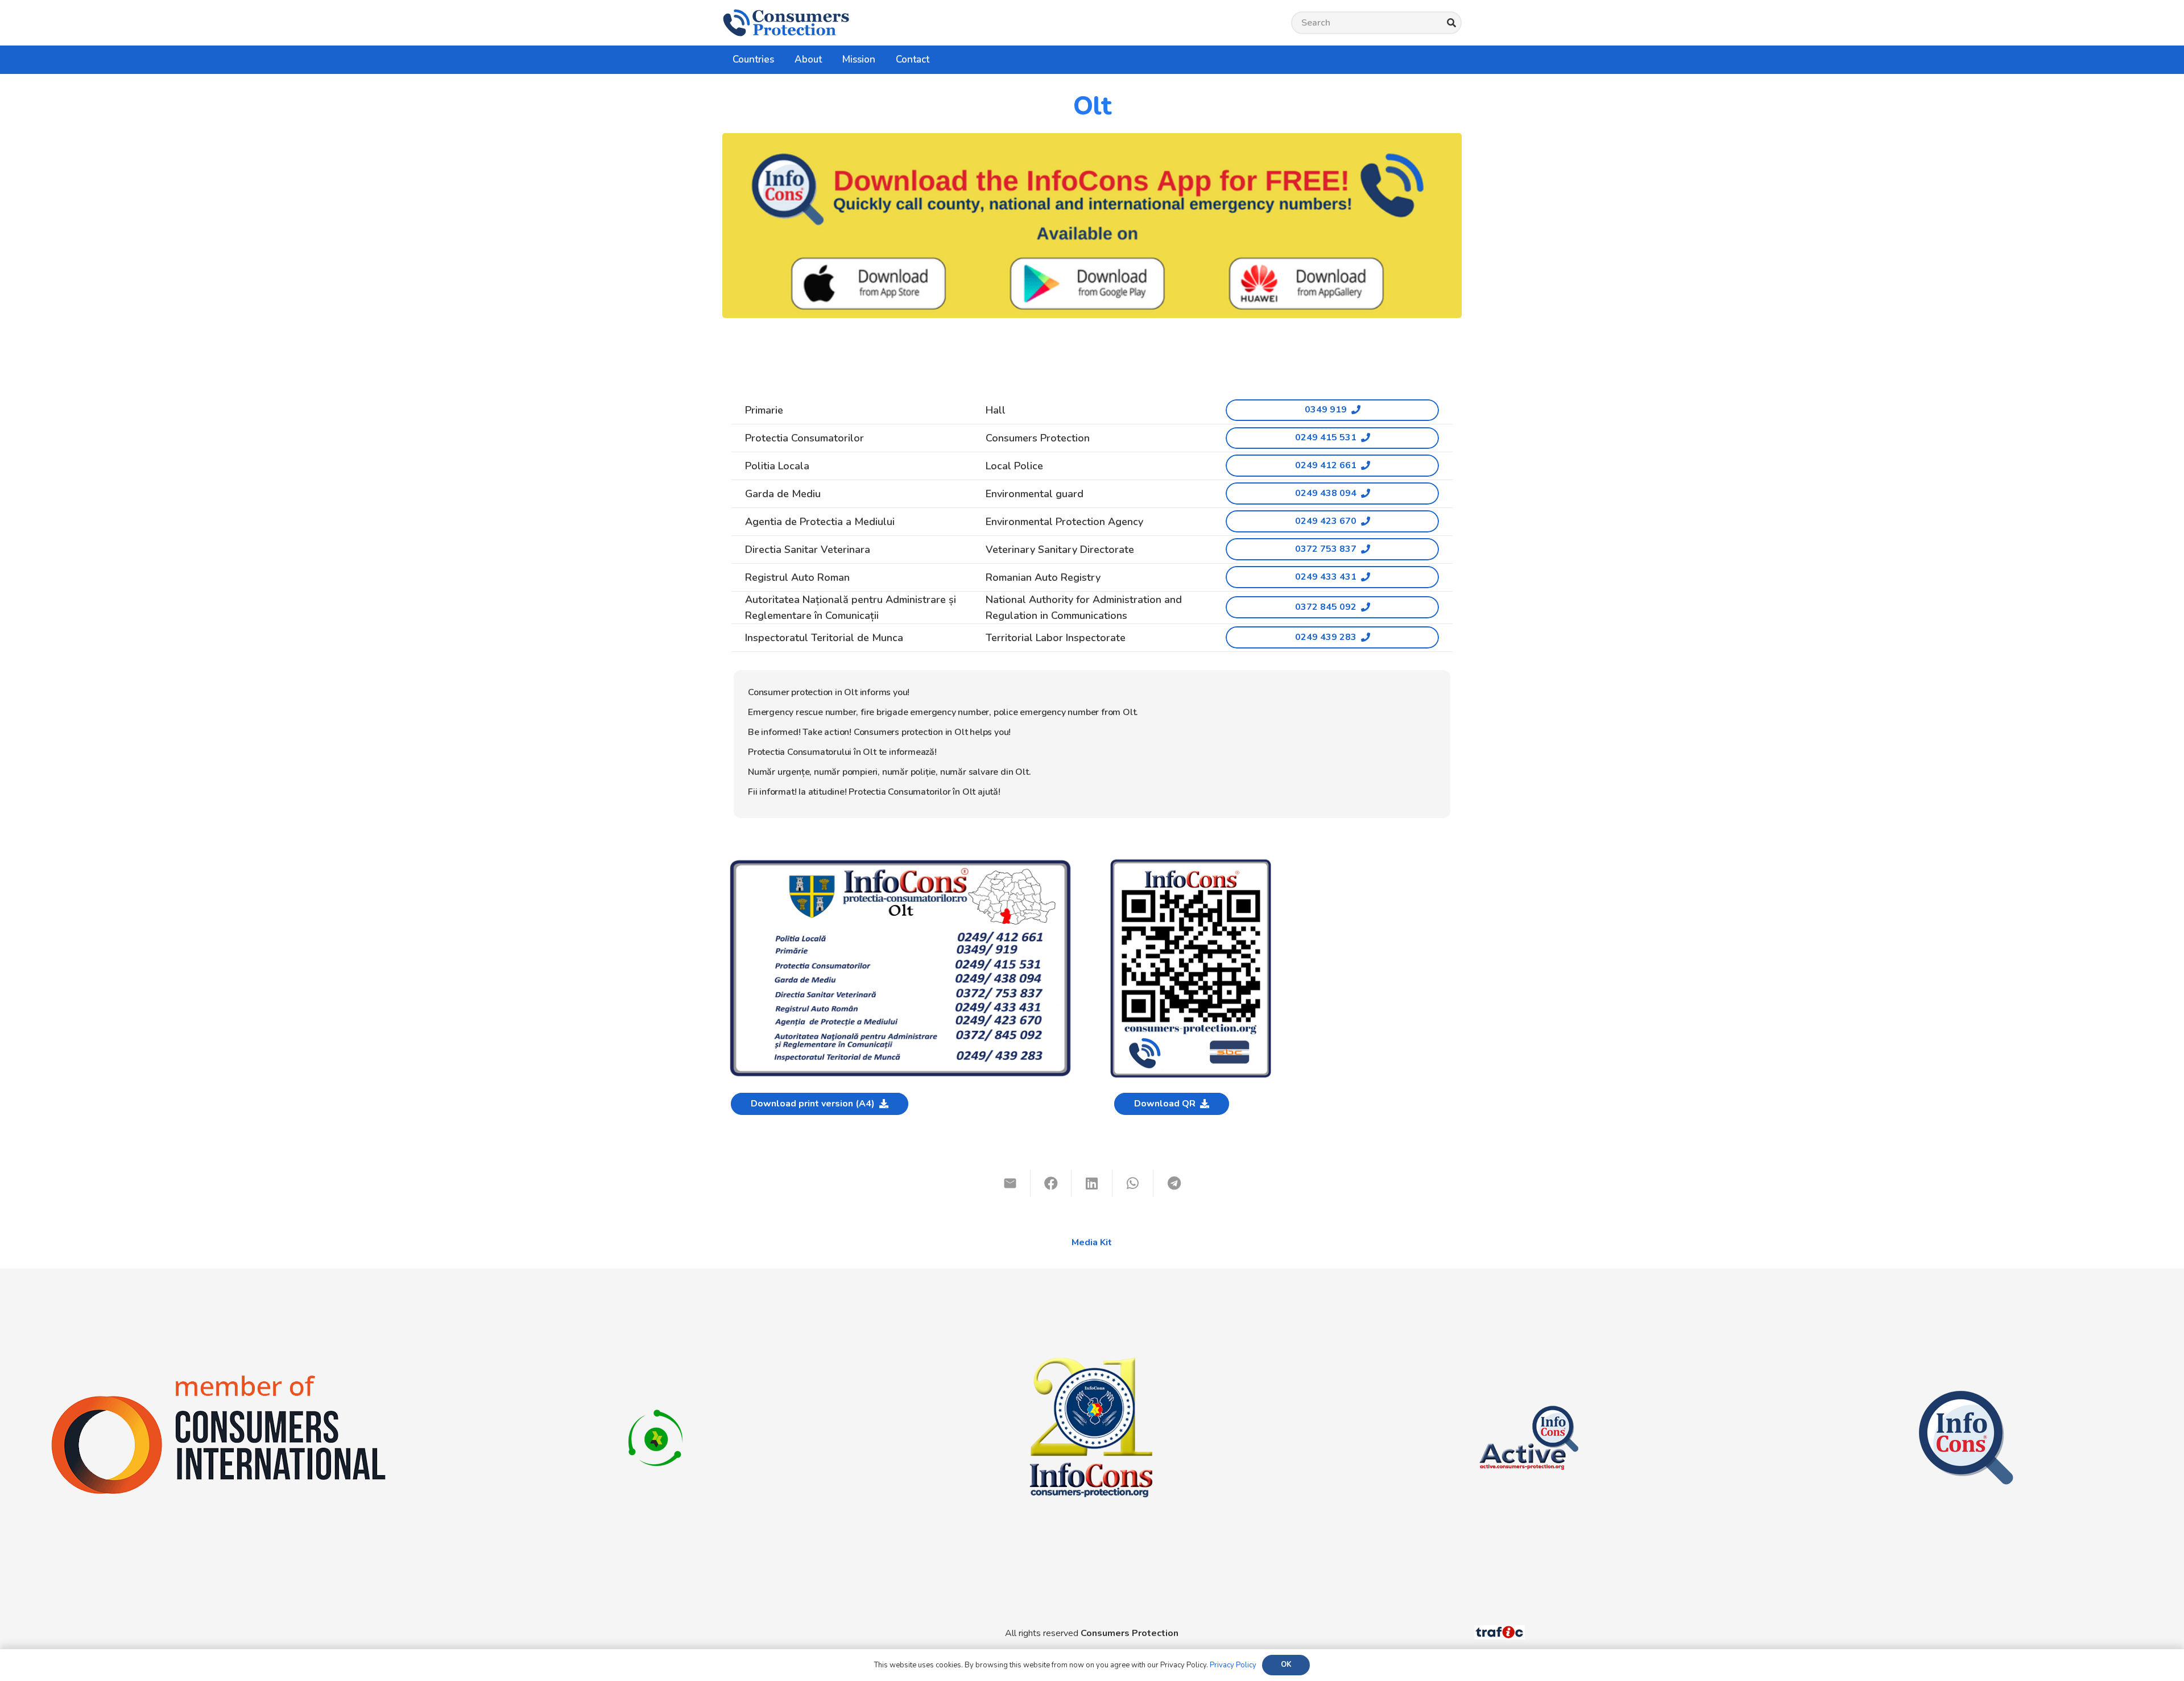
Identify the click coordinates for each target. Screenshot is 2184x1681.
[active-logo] (1529, 1396)
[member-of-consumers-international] (218, 1375)
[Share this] (1051, 1183)
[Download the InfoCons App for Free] (1092, 226)
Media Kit (1092, 1242)
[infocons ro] (1092, 1295)
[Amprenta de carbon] (655, 1396)
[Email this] (1010, 1183)
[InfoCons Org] (1966, 1396)
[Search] (1451, 23)
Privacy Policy (1233, 1665)
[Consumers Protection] (786, 23)
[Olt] (900, 862)
